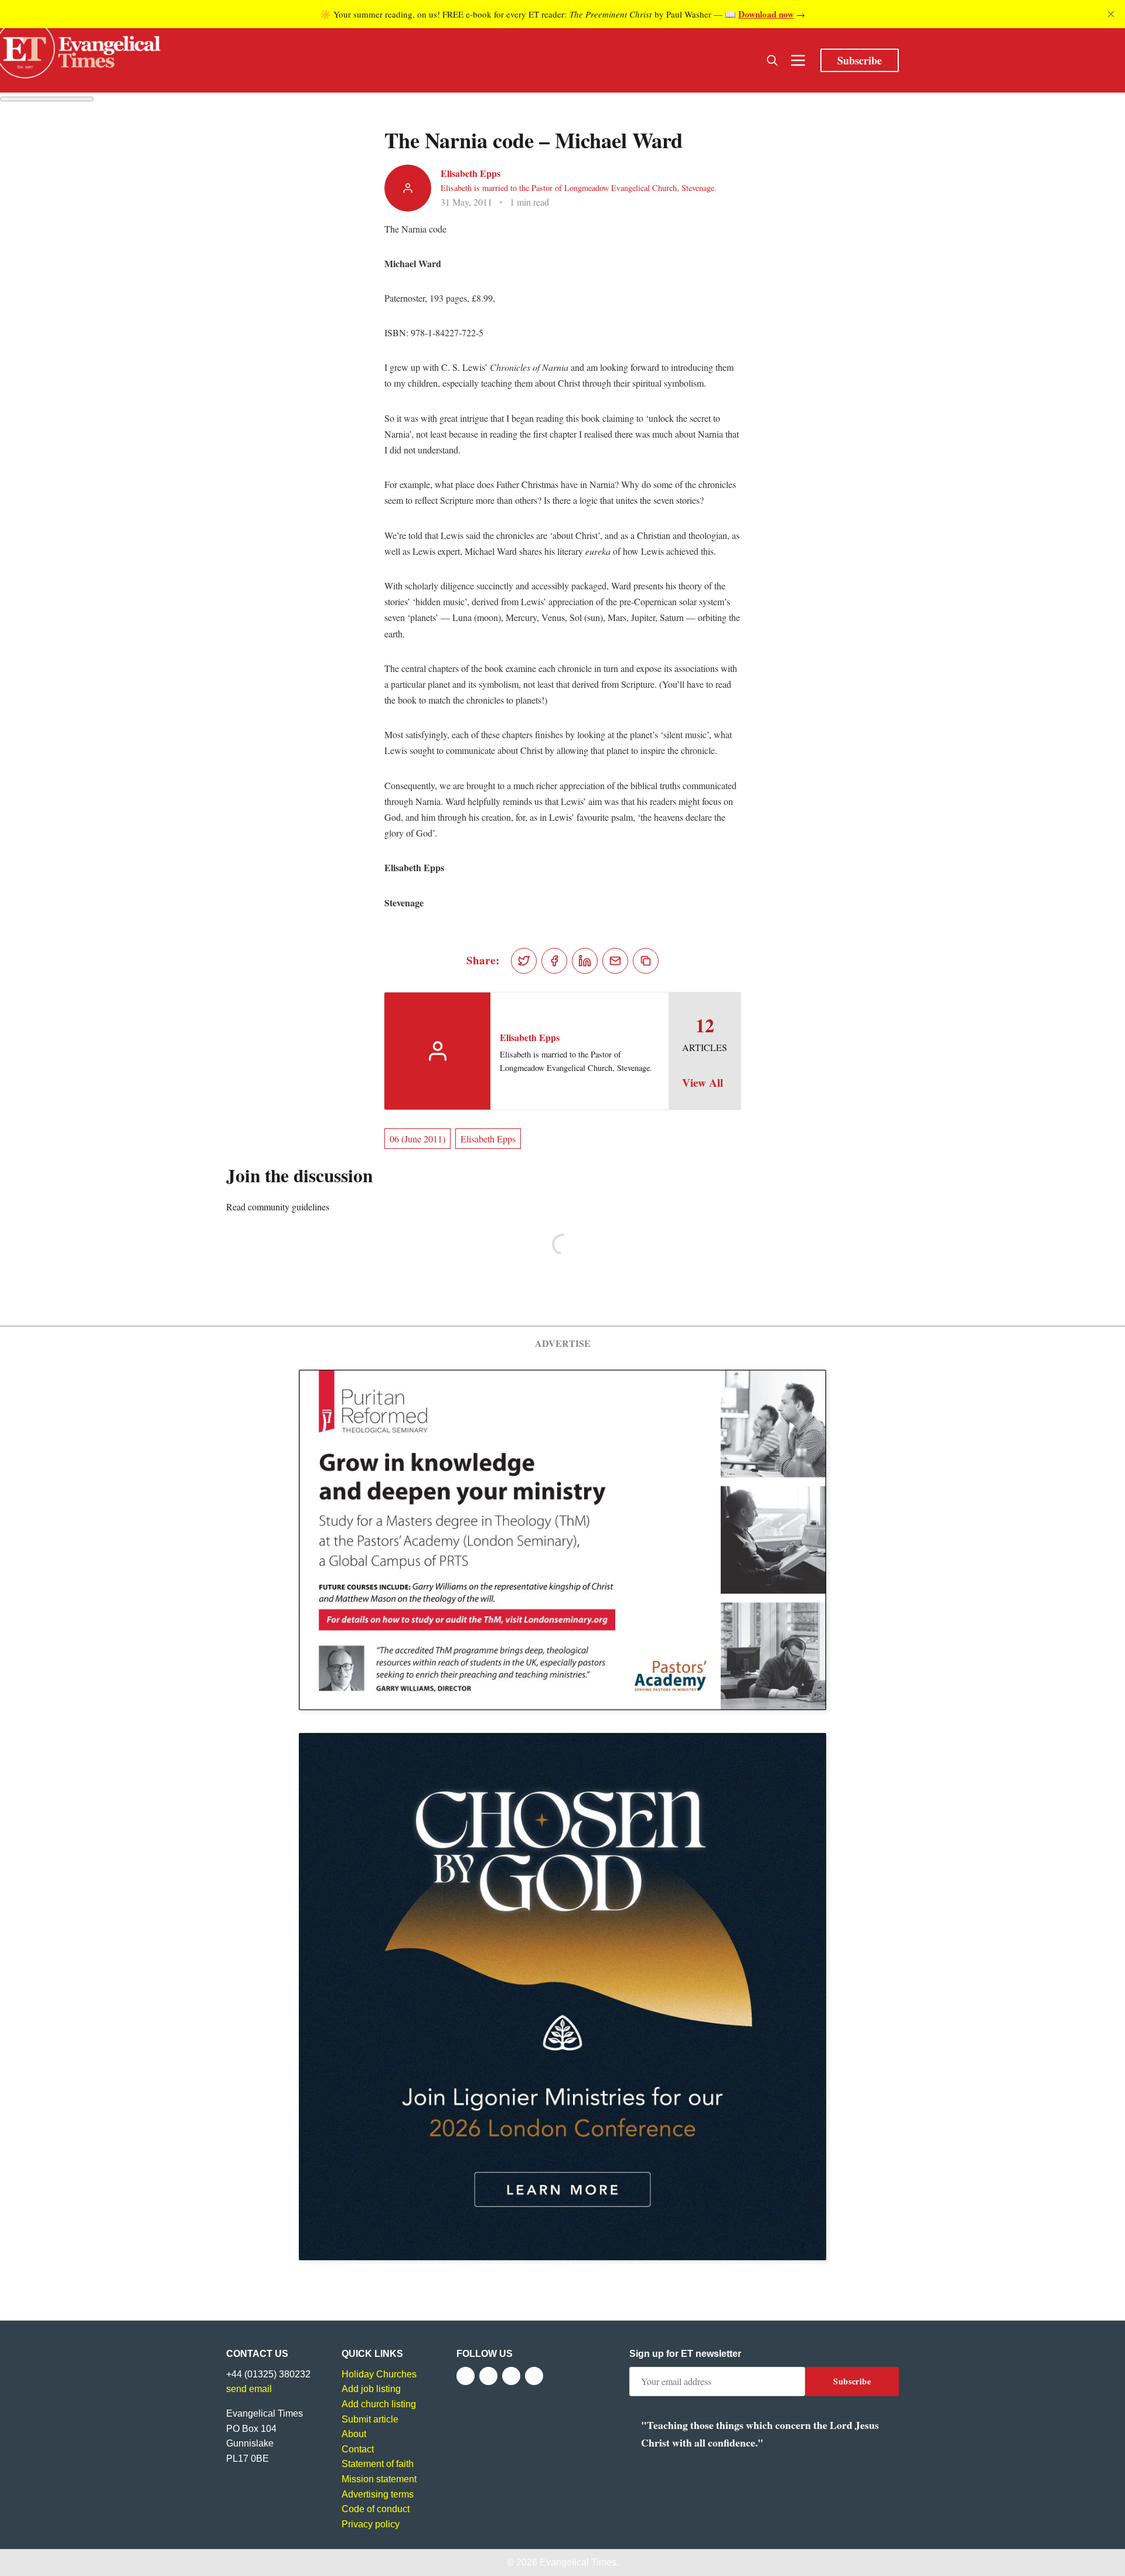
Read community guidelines (278, 1207)
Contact (358, 2449)
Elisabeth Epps (471, 173)
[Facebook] (466, 2376)
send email (249, 2389)
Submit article (370, 2419)
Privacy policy (371, 2524)
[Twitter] (488, 2376)
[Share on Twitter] (524, 961)
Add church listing (379, 2404)
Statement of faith (378, 2464)
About (354, 2434)
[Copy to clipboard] (646, 961)
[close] (1111, 14)
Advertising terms (378, 2494)
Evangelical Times (578, 2562)
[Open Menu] (798, 60)
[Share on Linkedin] (585, 961)
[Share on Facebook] (554, 961)
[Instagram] (511, 2376)
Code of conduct (376, 2509)
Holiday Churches (379, 2374)
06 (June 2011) (417, 1139)
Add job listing (371, 2389)
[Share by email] (615, 961)
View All (703, 1083)
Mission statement (379, 2479)
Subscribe (860, 60)
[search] (772, 60)
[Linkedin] (534, 2376)
